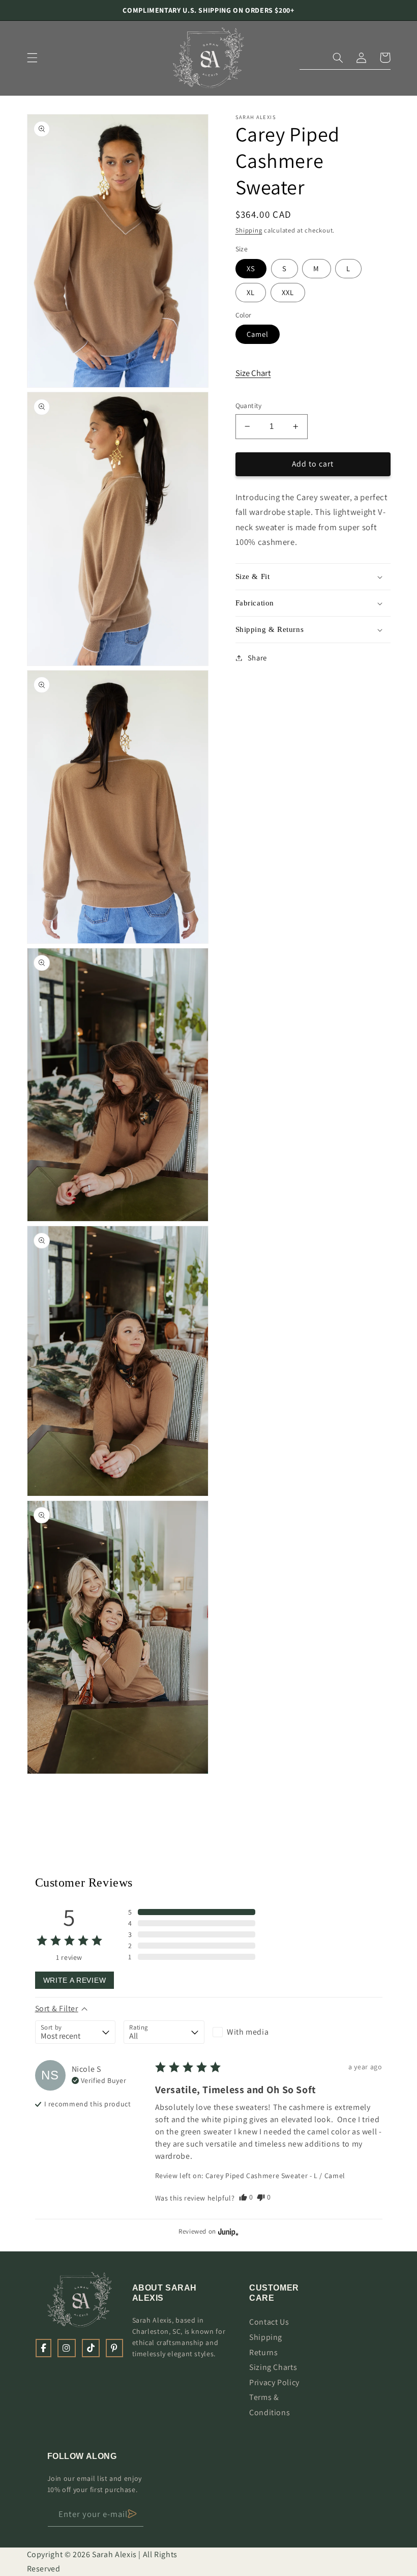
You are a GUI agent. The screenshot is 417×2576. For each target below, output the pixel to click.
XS (251, 268)
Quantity (249, 406)
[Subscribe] (132, 2514)
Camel (258, 334)
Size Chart (253, 373)
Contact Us (269, 2322)
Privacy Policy (274, 2382)
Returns (263, 2352)
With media (248, 2032)
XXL (288, 292)
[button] (32, 58)
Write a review (75, 1980)
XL (251, 292)
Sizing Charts (273, 2367)
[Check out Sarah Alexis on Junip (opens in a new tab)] (227, 2232)
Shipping (249, 230)
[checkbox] (253, 2032)
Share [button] (257, 658)
